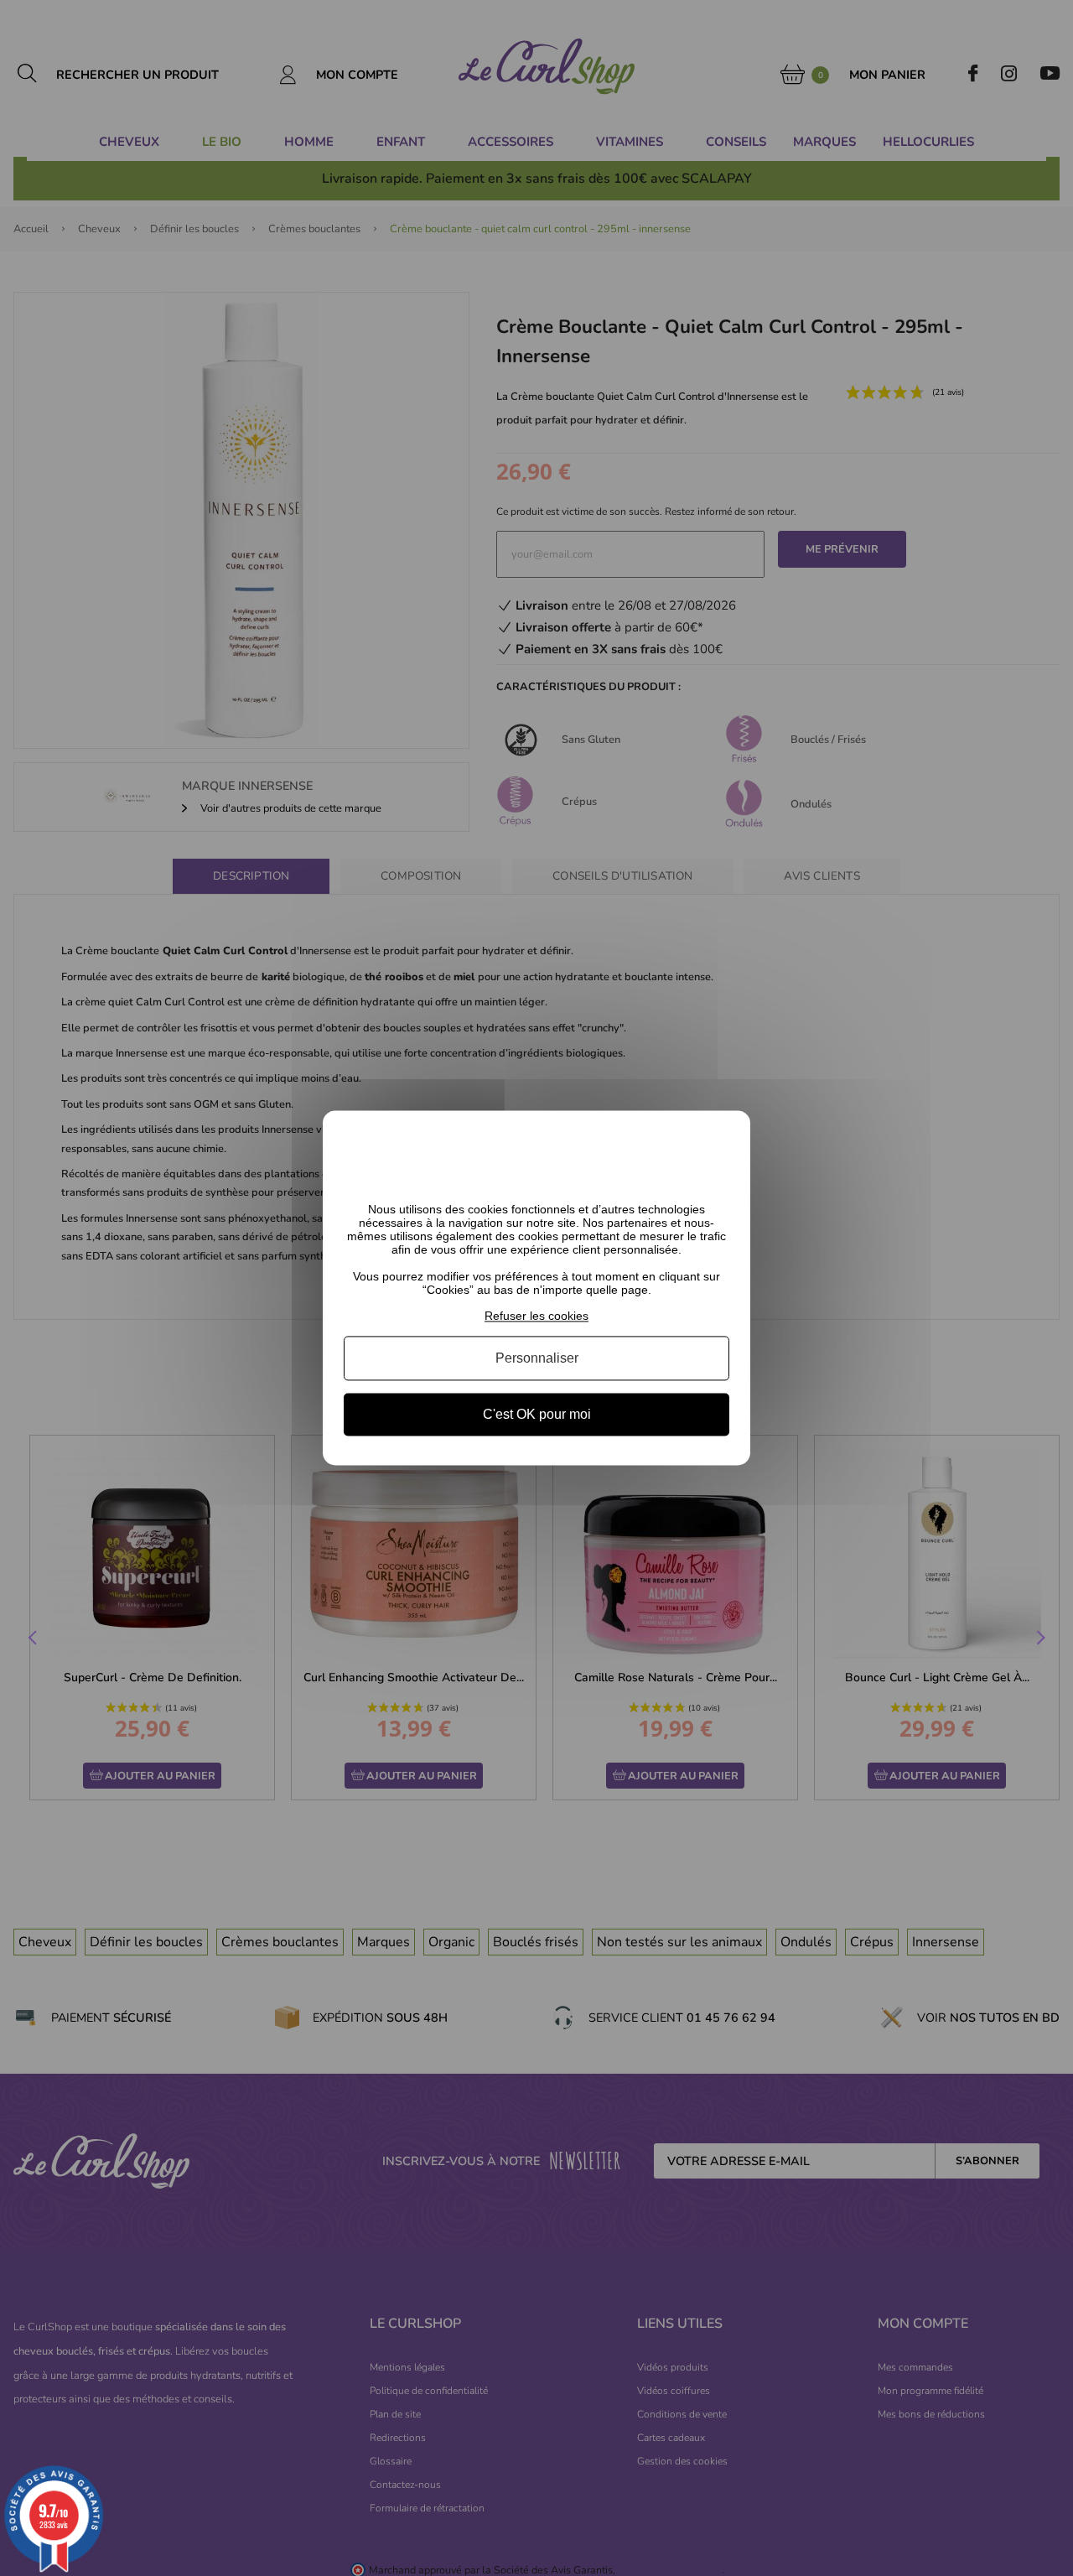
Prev (34, 1639)
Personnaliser (537, 1358)
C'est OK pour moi (537, 1414)
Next (1039, 1639)
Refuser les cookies (536, 1316)
